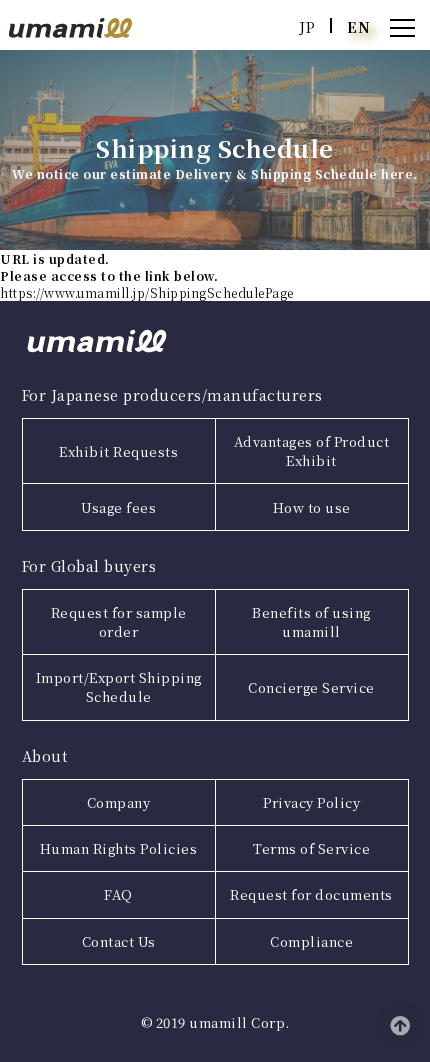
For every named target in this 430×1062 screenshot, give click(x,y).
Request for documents (311, 894)
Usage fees (118, 507)
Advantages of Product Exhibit (312, 451)
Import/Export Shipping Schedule (119, 687)
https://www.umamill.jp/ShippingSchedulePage (147, 292)
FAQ (118, 894)
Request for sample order (119, 622)
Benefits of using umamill (311, 622)
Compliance (311, 941)
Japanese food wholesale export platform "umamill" (70, 28)
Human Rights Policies (119, 848)
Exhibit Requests (118, 451)
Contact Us (119, 941)
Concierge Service (311, 687)
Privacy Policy (311, 802)
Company (119, 802)
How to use (312, 507)
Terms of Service (311, 848)
